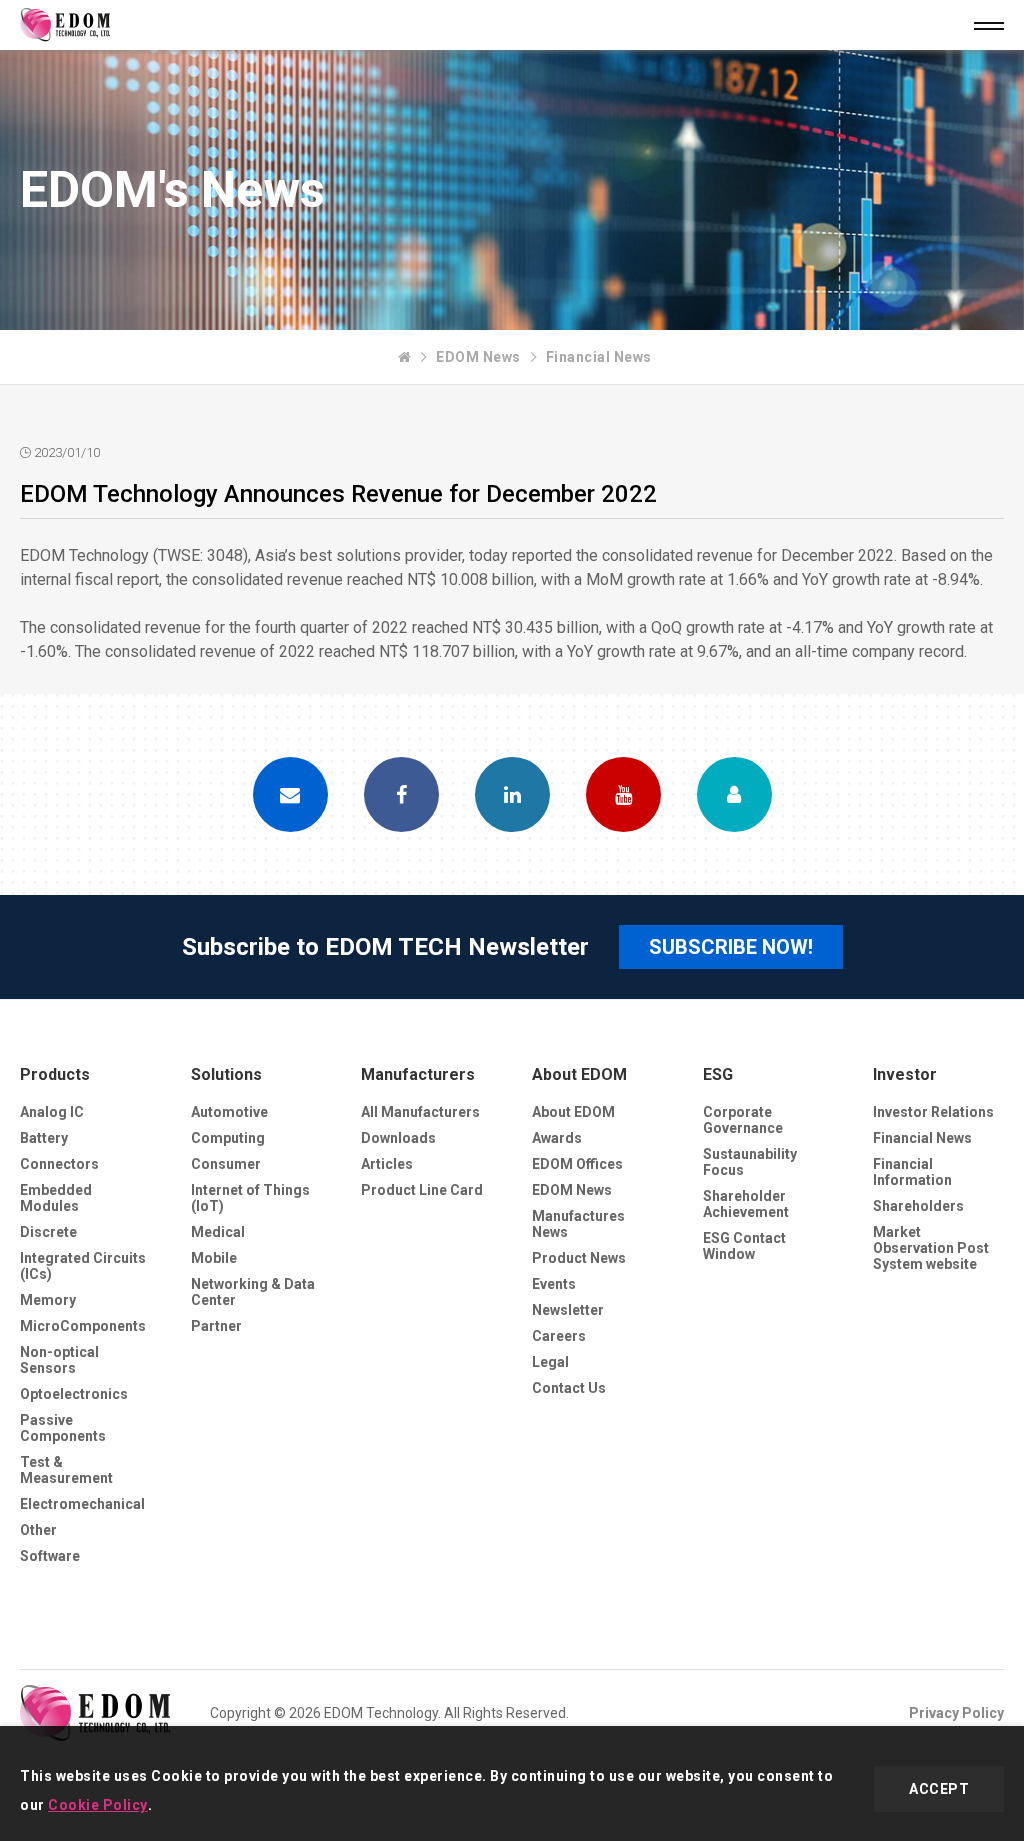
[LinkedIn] (512, 794)
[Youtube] (623, 794)
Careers (559, 1336)
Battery (44, 1138)
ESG (718, 1074)
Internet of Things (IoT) (250, 1198)
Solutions (226, 1074)
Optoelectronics (74, 1394)
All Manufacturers (420, 1112)
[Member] (734, 794)
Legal (550, 1362)
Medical (218, 1232)
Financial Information (912, 1172)
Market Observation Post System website (931, 1248)
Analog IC (52, 1112)
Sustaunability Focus (750, 1162)
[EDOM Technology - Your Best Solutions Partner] (405, 357)
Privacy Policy (956, 1713)
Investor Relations (933, 1112)
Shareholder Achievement (746, 1204)
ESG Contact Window (744, 1246)
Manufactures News (578, 1224)
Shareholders (918, 1206)
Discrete (48, 1232)
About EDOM (579, 1074)
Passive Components (63, 1428)
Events (554, 1284)
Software (50, 1556)
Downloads (398, 1138)
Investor (905, 1074)
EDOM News (478, 357)
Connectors (59, 1164)
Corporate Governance (743, 1120)
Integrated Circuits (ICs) (83, 1266)
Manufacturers (418, 1074)
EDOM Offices (577, 1164)
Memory (48, 1300)
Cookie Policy (98, 1805)
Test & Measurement (66, 1470)
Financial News (599, 357)
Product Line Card (422, 1190)
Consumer (226, 1164)
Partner (216, 1326)
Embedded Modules (56, 1198)
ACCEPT (939, 1789)
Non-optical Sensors (59, 1360)
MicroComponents (83, 1326)
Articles (387, 1164)
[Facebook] (401, 794)
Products (55, 1074)
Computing (228, 1138)
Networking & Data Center (253, 1292)
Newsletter (568, 1310)
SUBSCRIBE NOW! (731, 947)
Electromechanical (82, 1504)
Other (38, 1530)
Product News (579, 1258)
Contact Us (569, 1388)
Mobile (214, 1258)
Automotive (229, 1112)
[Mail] (290, 794)
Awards (557, 1138)
